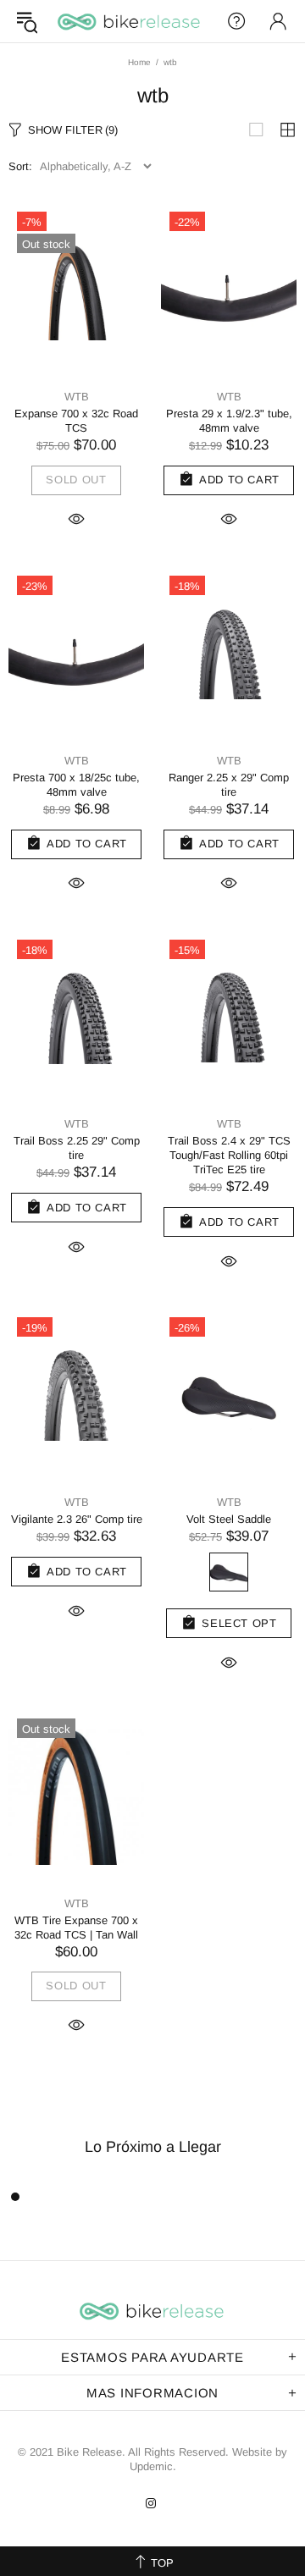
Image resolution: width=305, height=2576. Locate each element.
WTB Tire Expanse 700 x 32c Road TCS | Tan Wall (76, 1928)
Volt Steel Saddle (229, 1519)
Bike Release (130, 22)
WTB (77, 397)
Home (139, 62)
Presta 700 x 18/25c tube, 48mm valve (76, 785)
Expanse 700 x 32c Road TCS (76, 421)
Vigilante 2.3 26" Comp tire (77, 1519)
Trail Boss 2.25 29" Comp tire (77, 1148)
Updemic (151, 2466)
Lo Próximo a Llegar (153, 2147)
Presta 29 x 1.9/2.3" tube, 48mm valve (229, 421)
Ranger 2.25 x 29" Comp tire (229, 785)
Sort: (20, 166)
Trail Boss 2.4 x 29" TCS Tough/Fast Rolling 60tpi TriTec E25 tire (229, 1155)
